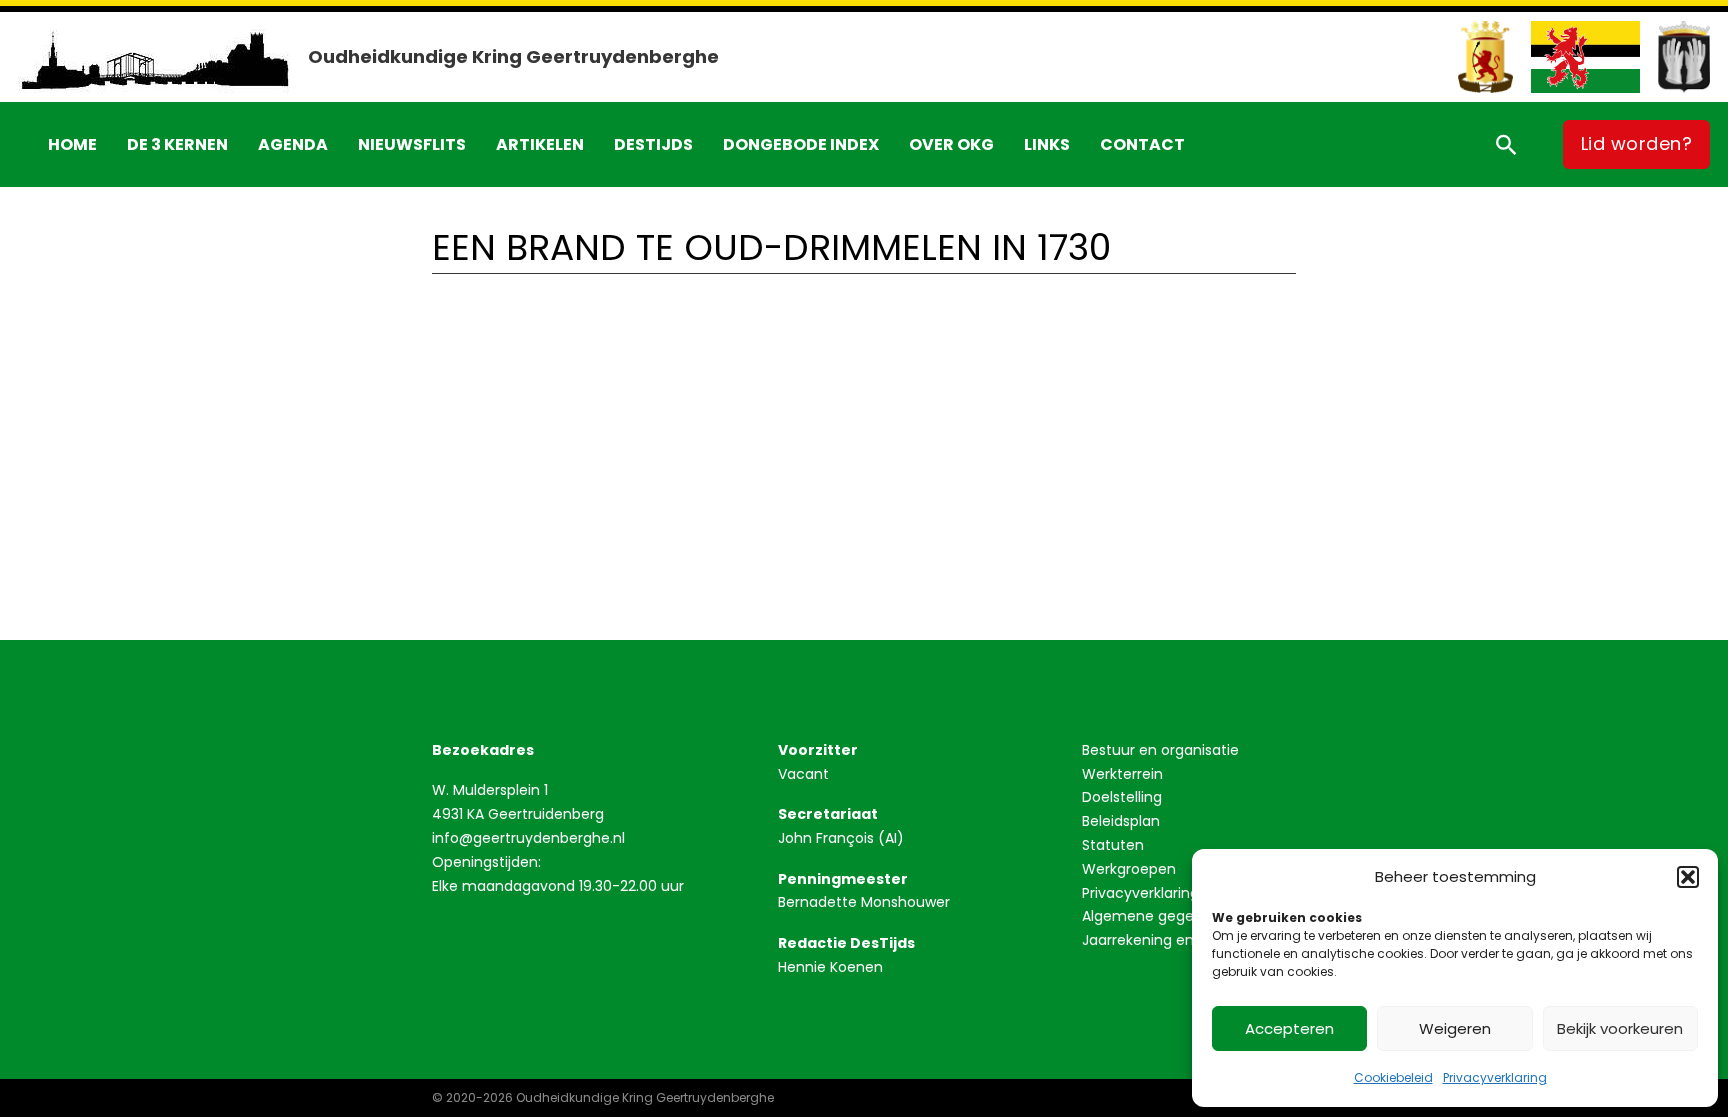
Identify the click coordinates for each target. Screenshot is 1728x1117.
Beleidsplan (1121, 821)
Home (72, 144)
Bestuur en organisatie (1160, 750)
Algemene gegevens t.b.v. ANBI (1189, 916)
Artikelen (540, 144)
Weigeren (1455, 1028)
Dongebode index (801, 144)
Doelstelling (1122, 797)
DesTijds (653, 144)
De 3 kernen (177, 144)
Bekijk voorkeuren (1620, 1028)
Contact (1142, 144)
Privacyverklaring (1495, 1077)
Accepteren (1289, 1028)
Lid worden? (1637, 143)
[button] (1688, 877)
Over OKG (951, 144)
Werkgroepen (1129, 869)
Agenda (293, 144)
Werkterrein (1122, 774)
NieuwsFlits (412, 144)
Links (1047, 144)
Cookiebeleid (1393, 1077)
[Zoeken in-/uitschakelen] (1506, 144)
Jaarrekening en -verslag (1169, 940)
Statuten (1113, 845)
